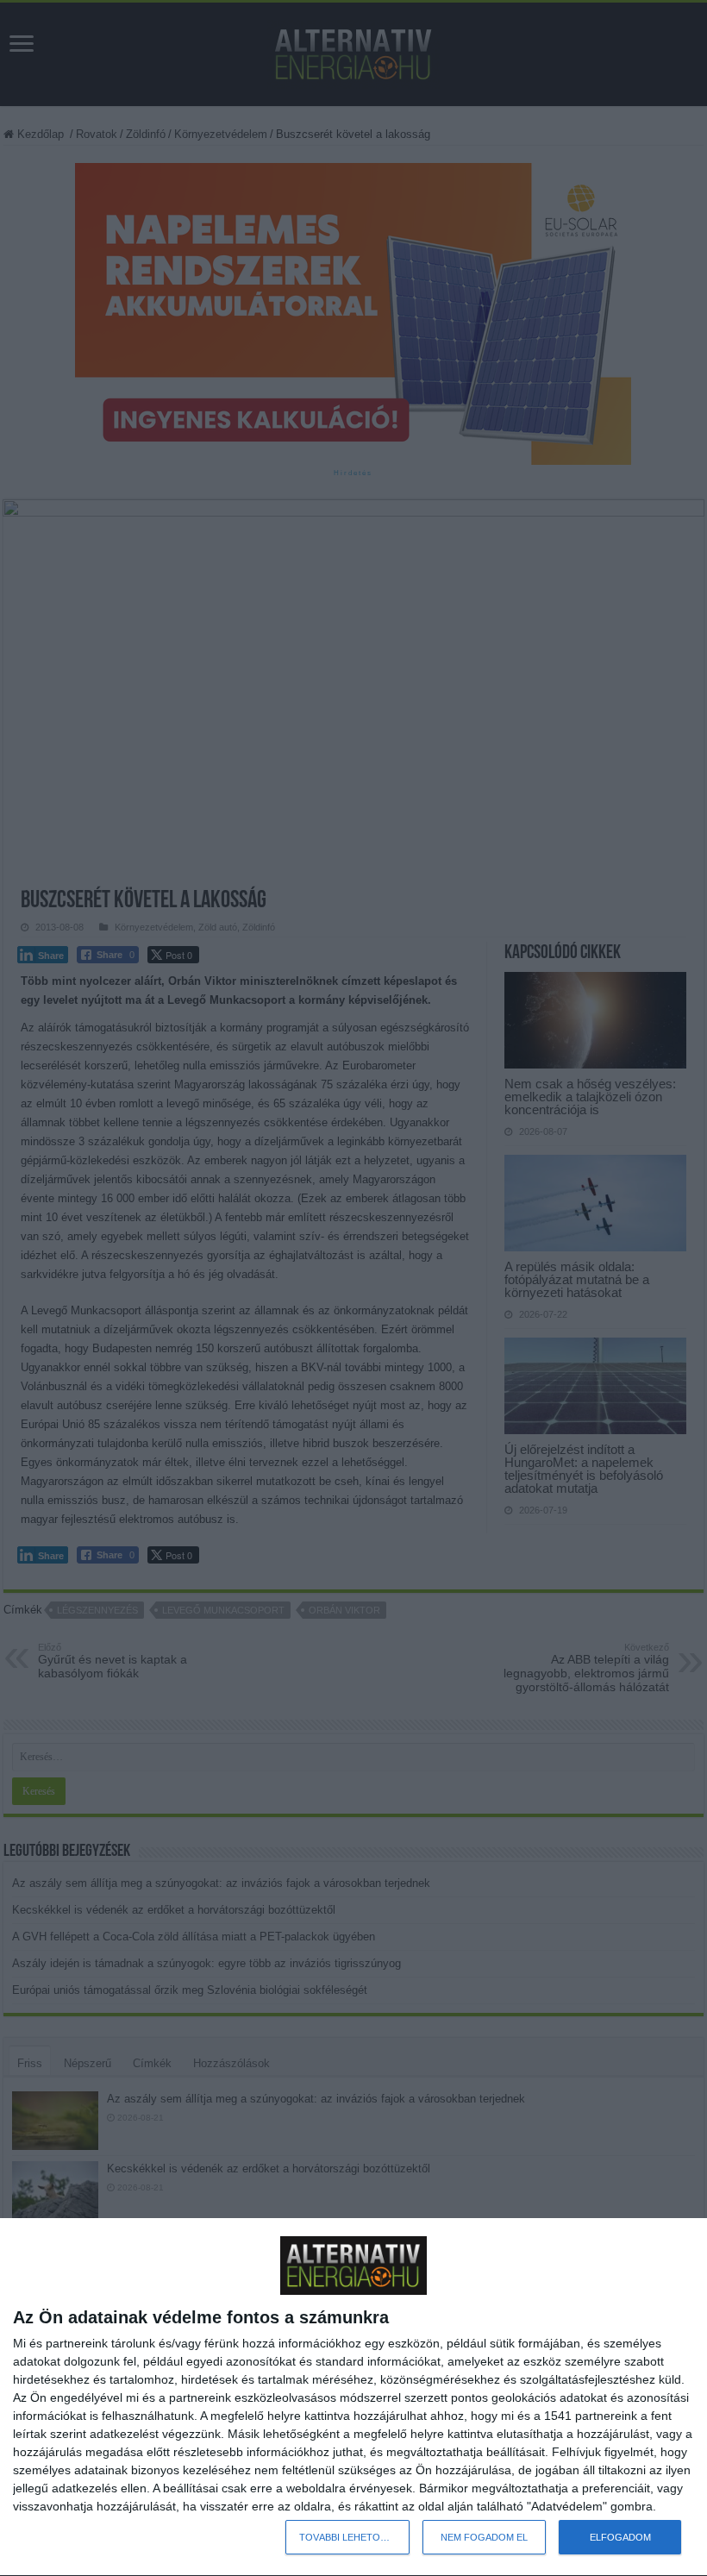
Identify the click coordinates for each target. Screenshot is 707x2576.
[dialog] (353, 2397)
